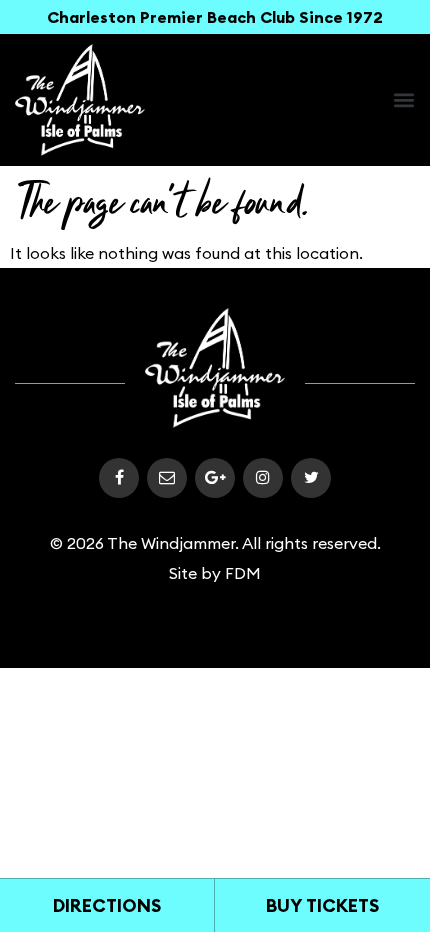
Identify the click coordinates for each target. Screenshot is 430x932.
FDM (243, 573)
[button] (404, 100)
